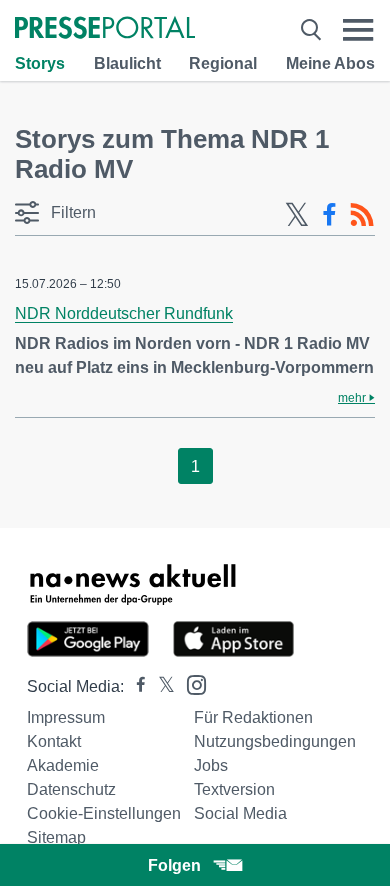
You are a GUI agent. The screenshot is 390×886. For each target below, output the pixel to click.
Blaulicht (127, 63)
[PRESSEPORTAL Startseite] (105, 29)
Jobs (211, 765)
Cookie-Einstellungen (104, 813)
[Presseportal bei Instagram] (190, 683)
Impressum (66, 717)
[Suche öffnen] (311, 29)
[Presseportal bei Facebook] (135, 686)
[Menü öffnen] (358, 29)
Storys (40, 63)
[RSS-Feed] (362, 215)
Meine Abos (330, 63)
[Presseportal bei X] (160, 686)
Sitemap (56, 837)
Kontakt (54, 741)
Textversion (234, 789)
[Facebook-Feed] (329, 215)
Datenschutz (71, 789)
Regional (223, 63)
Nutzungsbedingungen (275, 741)
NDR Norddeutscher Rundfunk (124, 313)
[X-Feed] (297, 215)
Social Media (240, 813)
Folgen (174, 865)
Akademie (63, 765)
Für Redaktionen (253, 717)
